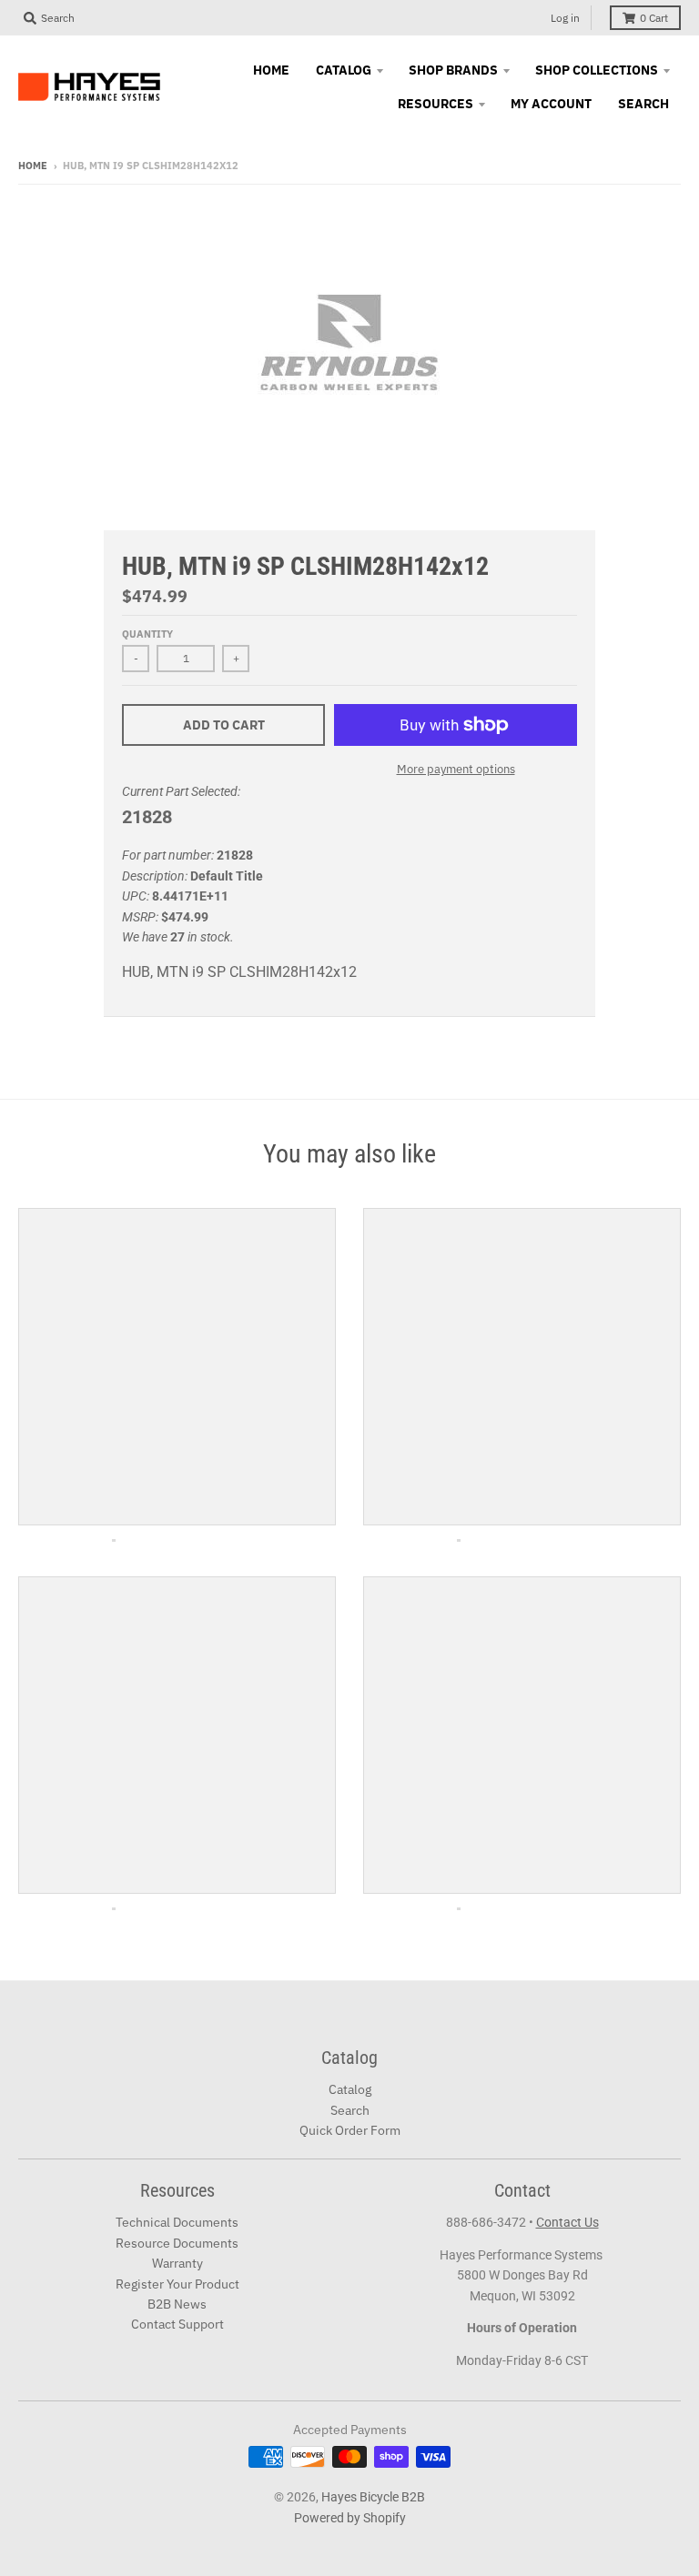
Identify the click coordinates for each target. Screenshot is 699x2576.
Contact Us (567, 2222)
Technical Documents (177, 2222)
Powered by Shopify (350, 2518)
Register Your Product (177, 2284)
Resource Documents (177, 2243)
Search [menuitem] (643, 104)
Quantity (147, 634)
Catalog (350, 2089)
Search (350, 2110)
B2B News (177, 2304)
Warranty (177, 2263)
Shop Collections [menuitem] (597, 70)
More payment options (456, 769)
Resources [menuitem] (436, 104)
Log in (565, 18)
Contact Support (177, 2324)
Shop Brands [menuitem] (453, 70)
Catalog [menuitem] (344, 70)
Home (33, 166)
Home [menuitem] (271, 70)
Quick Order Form (350, 2130)
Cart (654, 18)
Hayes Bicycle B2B (373, 2497)
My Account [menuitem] (551, 104)
